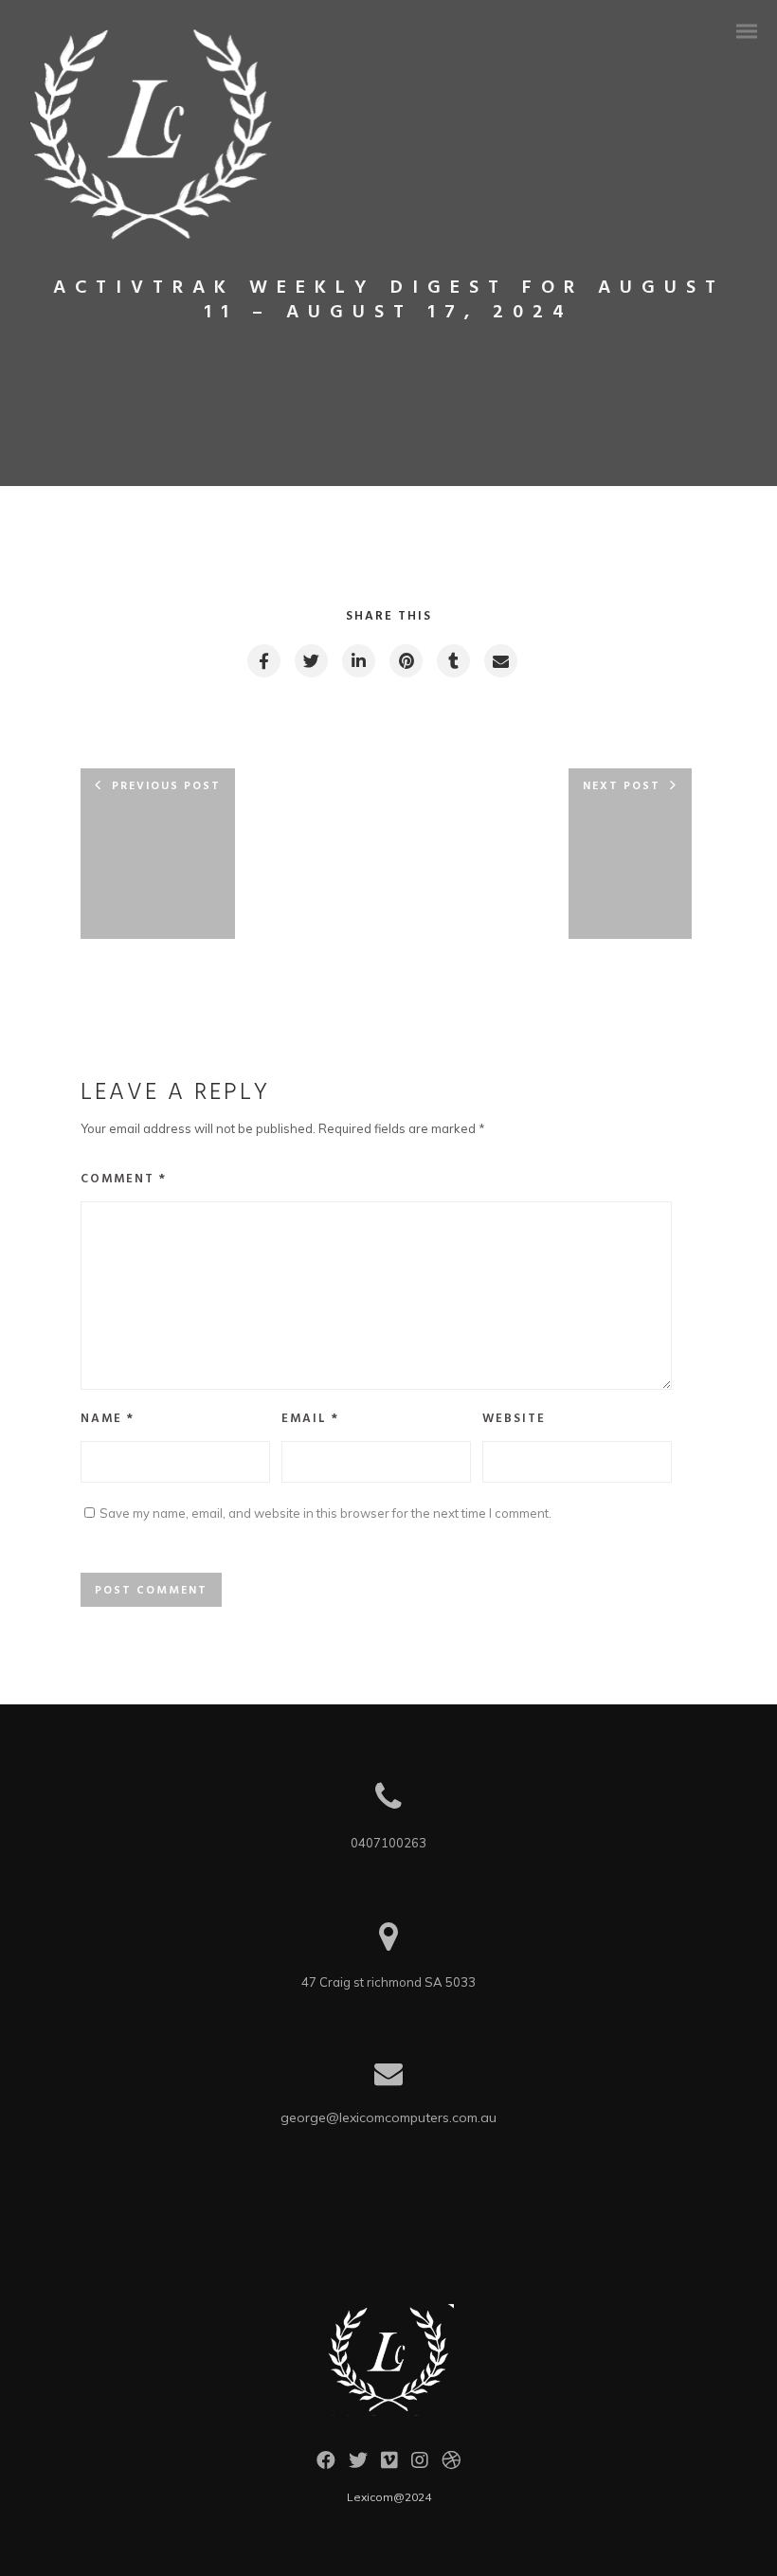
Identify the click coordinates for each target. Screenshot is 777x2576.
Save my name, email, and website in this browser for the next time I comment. (325, 1513)
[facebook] (263, 661)
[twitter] (310, 661)
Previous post (166, 786)
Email (310, 1419)
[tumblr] (452, 661)
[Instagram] (420, 2465)
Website (514, 1419)
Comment (124, 1179)
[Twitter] (358, 2465)
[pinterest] (405, 661)
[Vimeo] (389, 2465)
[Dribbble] (451, 2465)
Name (108, 1419)
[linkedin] (358, 661)
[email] (500, 661)
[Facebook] (326, 2465)
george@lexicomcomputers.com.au (388, 2117)
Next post (622, 786)
